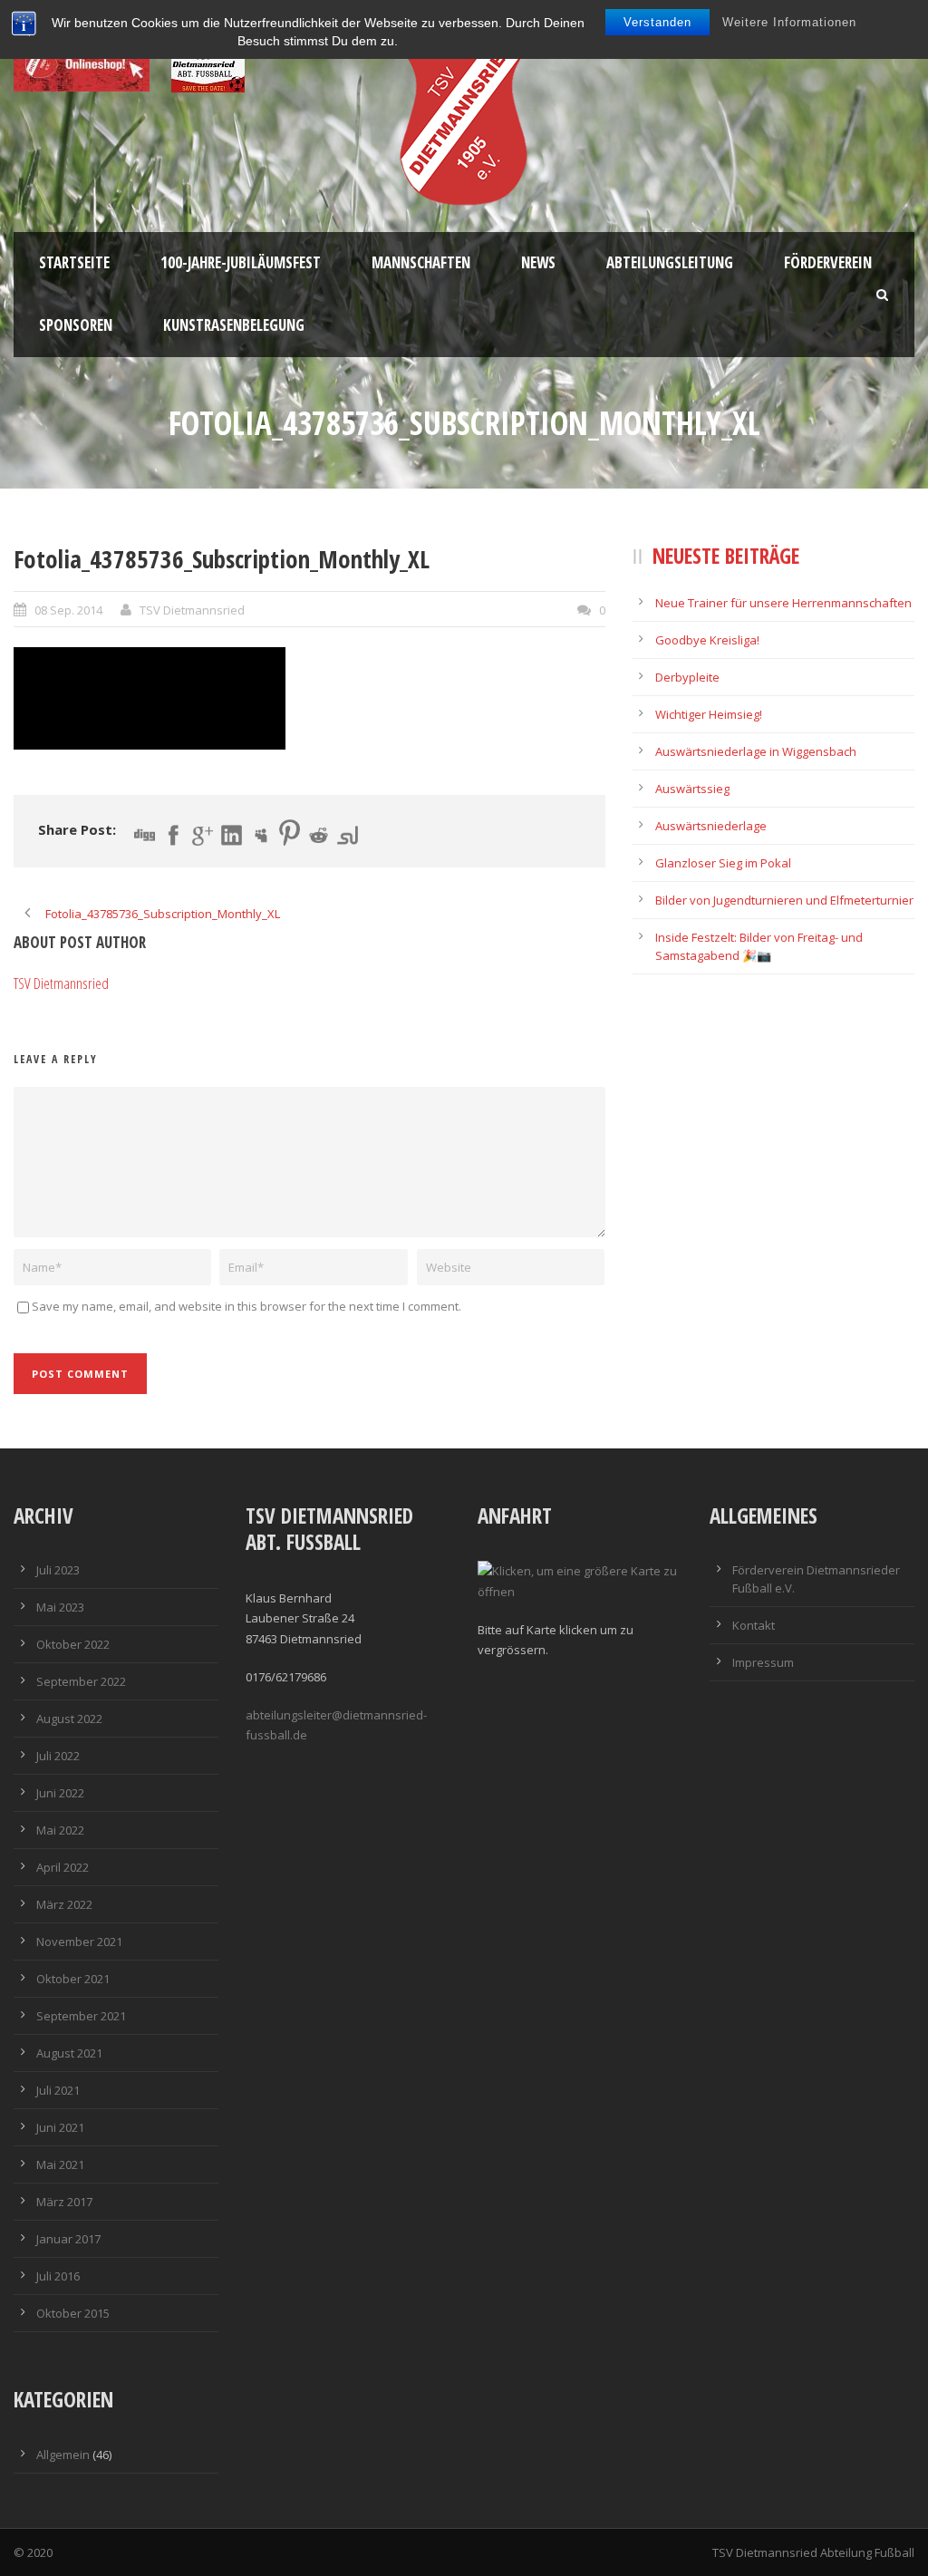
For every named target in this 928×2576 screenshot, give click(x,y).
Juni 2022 (60, 1793)
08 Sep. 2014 (68, 610)
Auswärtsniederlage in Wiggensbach (756, 751)
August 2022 (69, 1719)
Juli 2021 (58, 2090)
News (538, 262)
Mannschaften (421, 262)
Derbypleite (687, 677)
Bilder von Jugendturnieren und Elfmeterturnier (784, 900)
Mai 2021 (60, 2164)
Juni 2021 (60, 2127)
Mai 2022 (60, 1830)
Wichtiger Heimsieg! (709, 714)
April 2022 (63, 1867)
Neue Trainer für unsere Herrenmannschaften (783, 603)
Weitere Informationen (789, 22)
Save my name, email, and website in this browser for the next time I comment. (246, 1306)
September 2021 (81, 2016)
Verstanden (657, 22)
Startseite (74, 262)
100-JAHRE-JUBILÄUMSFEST (241, 262)
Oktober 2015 (73, 2313)
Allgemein (63, 2455)
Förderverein (828, 262)
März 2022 (64, 1904)
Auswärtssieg (692, 789)
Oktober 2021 (73, 1979)
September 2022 (81, 1681)
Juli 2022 (58, 1756)
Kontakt (754, 1625)
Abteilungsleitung (670, 262)
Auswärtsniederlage (711, 826)
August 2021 (69, 2053)
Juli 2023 (58, 1570)
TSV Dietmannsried (192, 610)
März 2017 (64, 2202)
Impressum (763, 1662)
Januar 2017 (68, 2239)
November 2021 (79, 1942)
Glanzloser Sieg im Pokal (723, 863)
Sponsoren (76, 325)
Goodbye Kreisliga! (707, 640)
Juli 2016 (58, 2276)
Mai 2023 (60, 1607)
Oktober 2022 (73, 1644)
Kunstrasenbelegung (234, 325)
